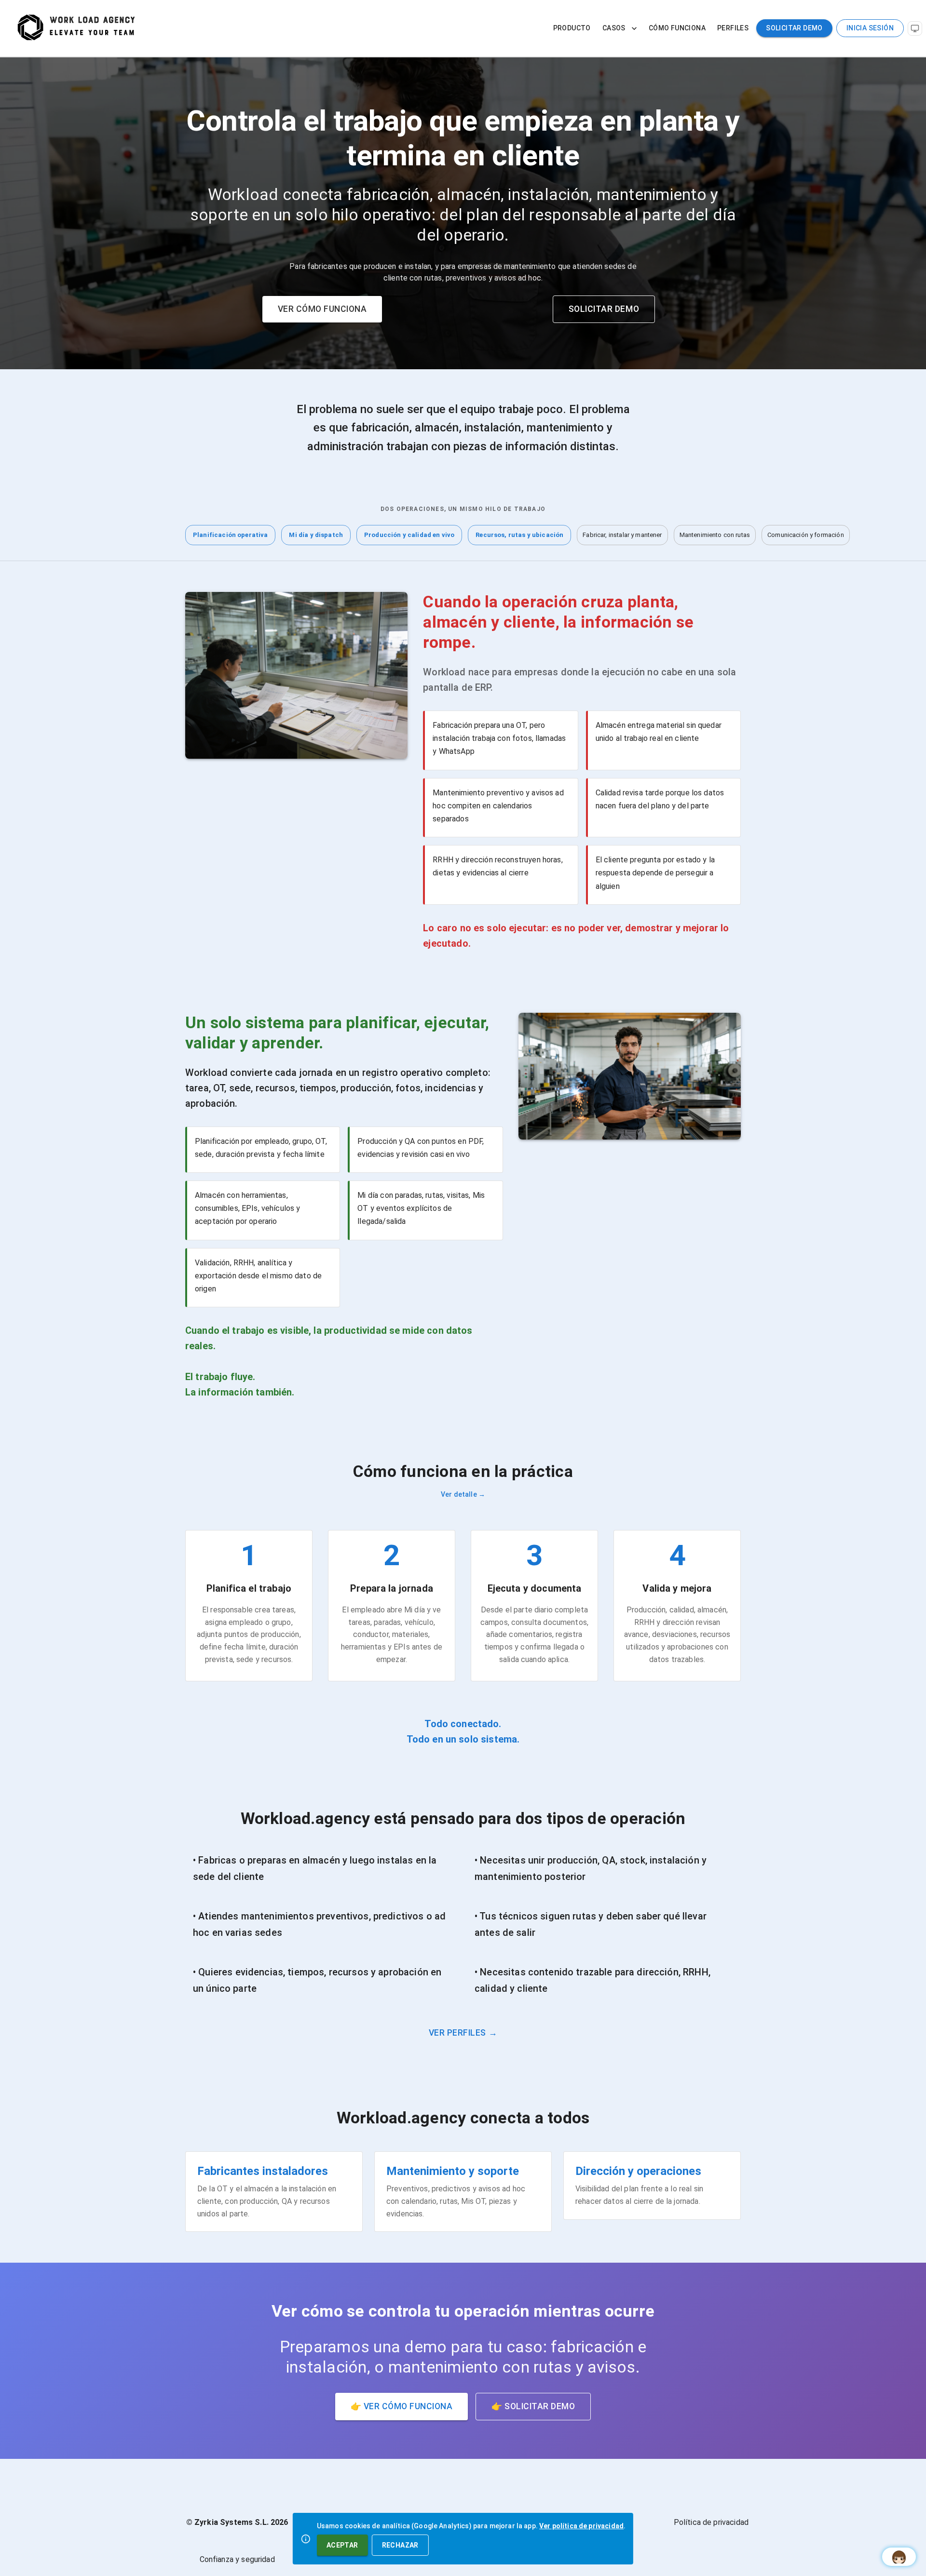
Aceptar (342, 2545)
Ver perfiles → (463, 2033)
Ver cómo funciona (322, 309)
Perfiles (733, 28)
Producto (572, 28)
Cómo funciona (677, 28)
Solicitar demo (794, 28)
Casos (614, 28)
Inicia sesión (870, 28)
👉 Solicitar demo (533, 2406)
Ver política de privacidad (581, 2526)
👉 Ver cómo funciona (402, 2406)
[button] (230, 535)
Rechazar (400, 2545)
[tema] (915, 28)
